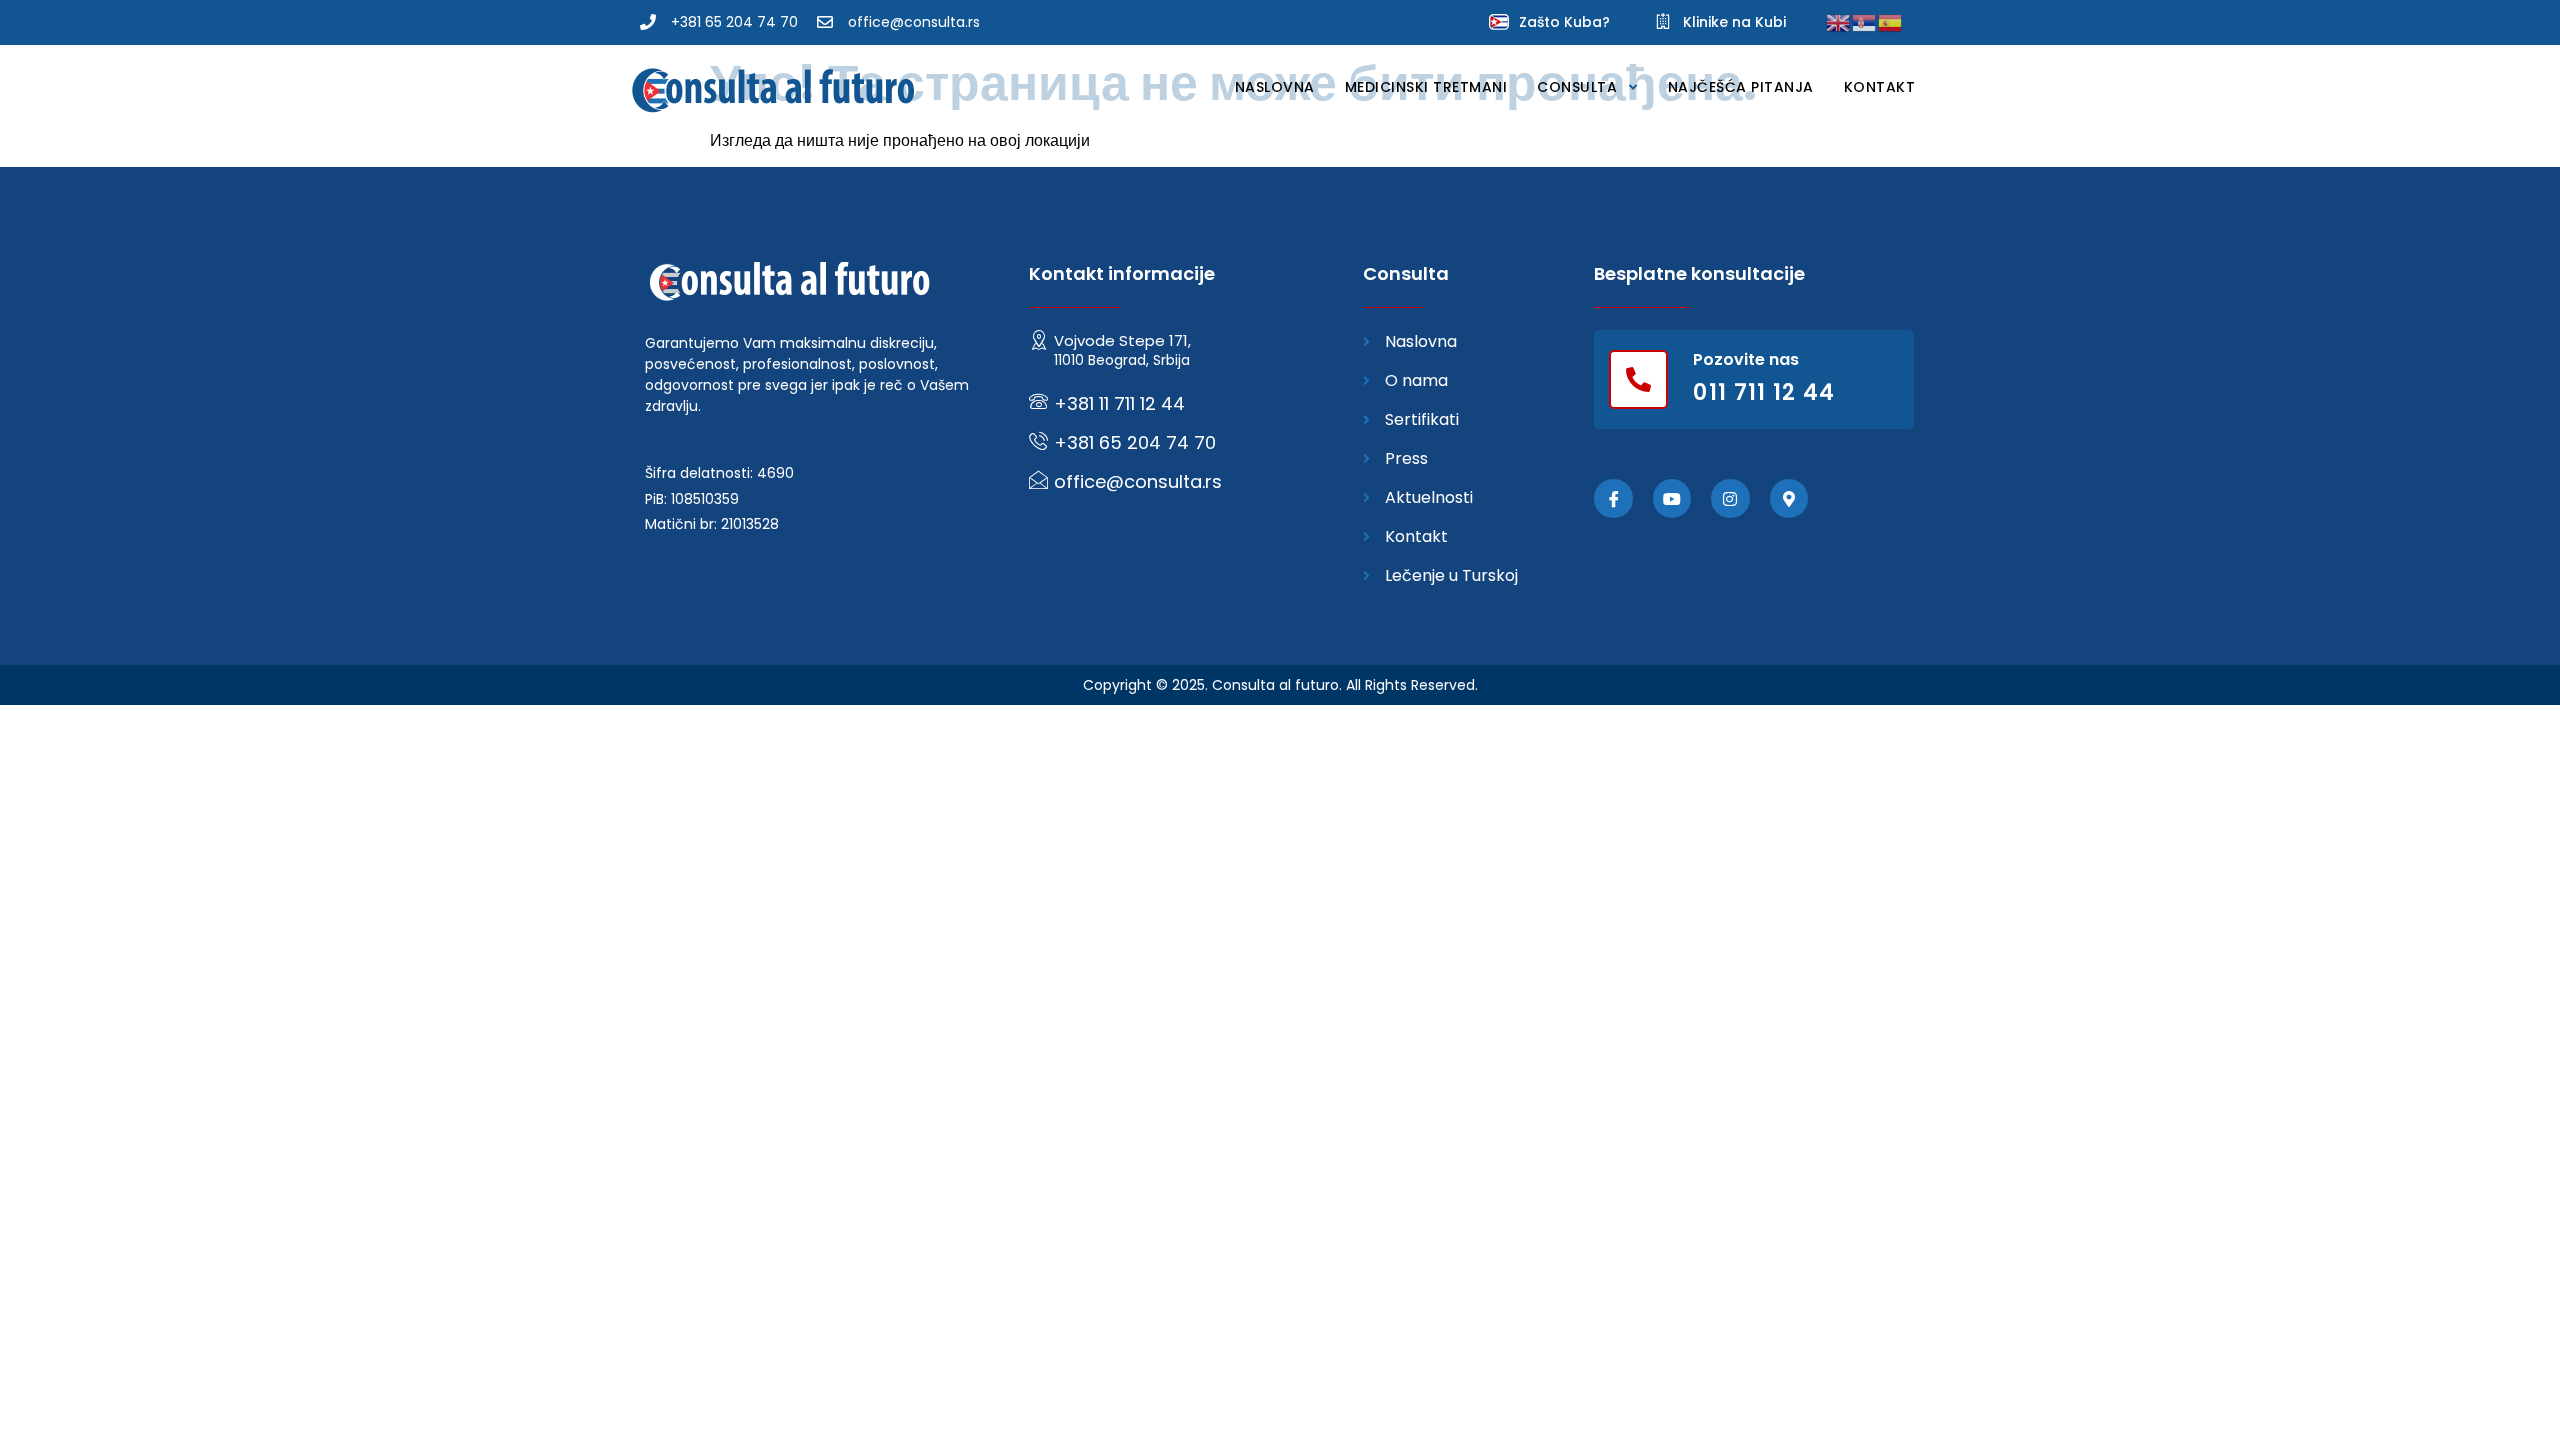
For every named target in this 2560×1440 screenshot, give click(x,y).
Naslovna (1275, 87)
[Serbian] (1865, 21)
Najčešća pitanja (1741, 87)
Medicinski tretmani (1426, 87)
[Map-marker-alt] (1789, 498)
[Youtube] (1672, 498)
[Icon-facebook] (1613, 498)
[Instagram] (1730, 498)
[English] (1839, 21)
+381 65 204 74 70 (1135, 442)
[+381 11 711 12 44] (1038, 401)
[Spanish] (1891, 21)
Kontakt (1880, 87)
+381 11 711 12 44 (1119, 403)
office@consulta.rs (1138, 481)
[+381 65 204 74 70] (1038, 440)
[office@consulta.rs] (1038, 479)
